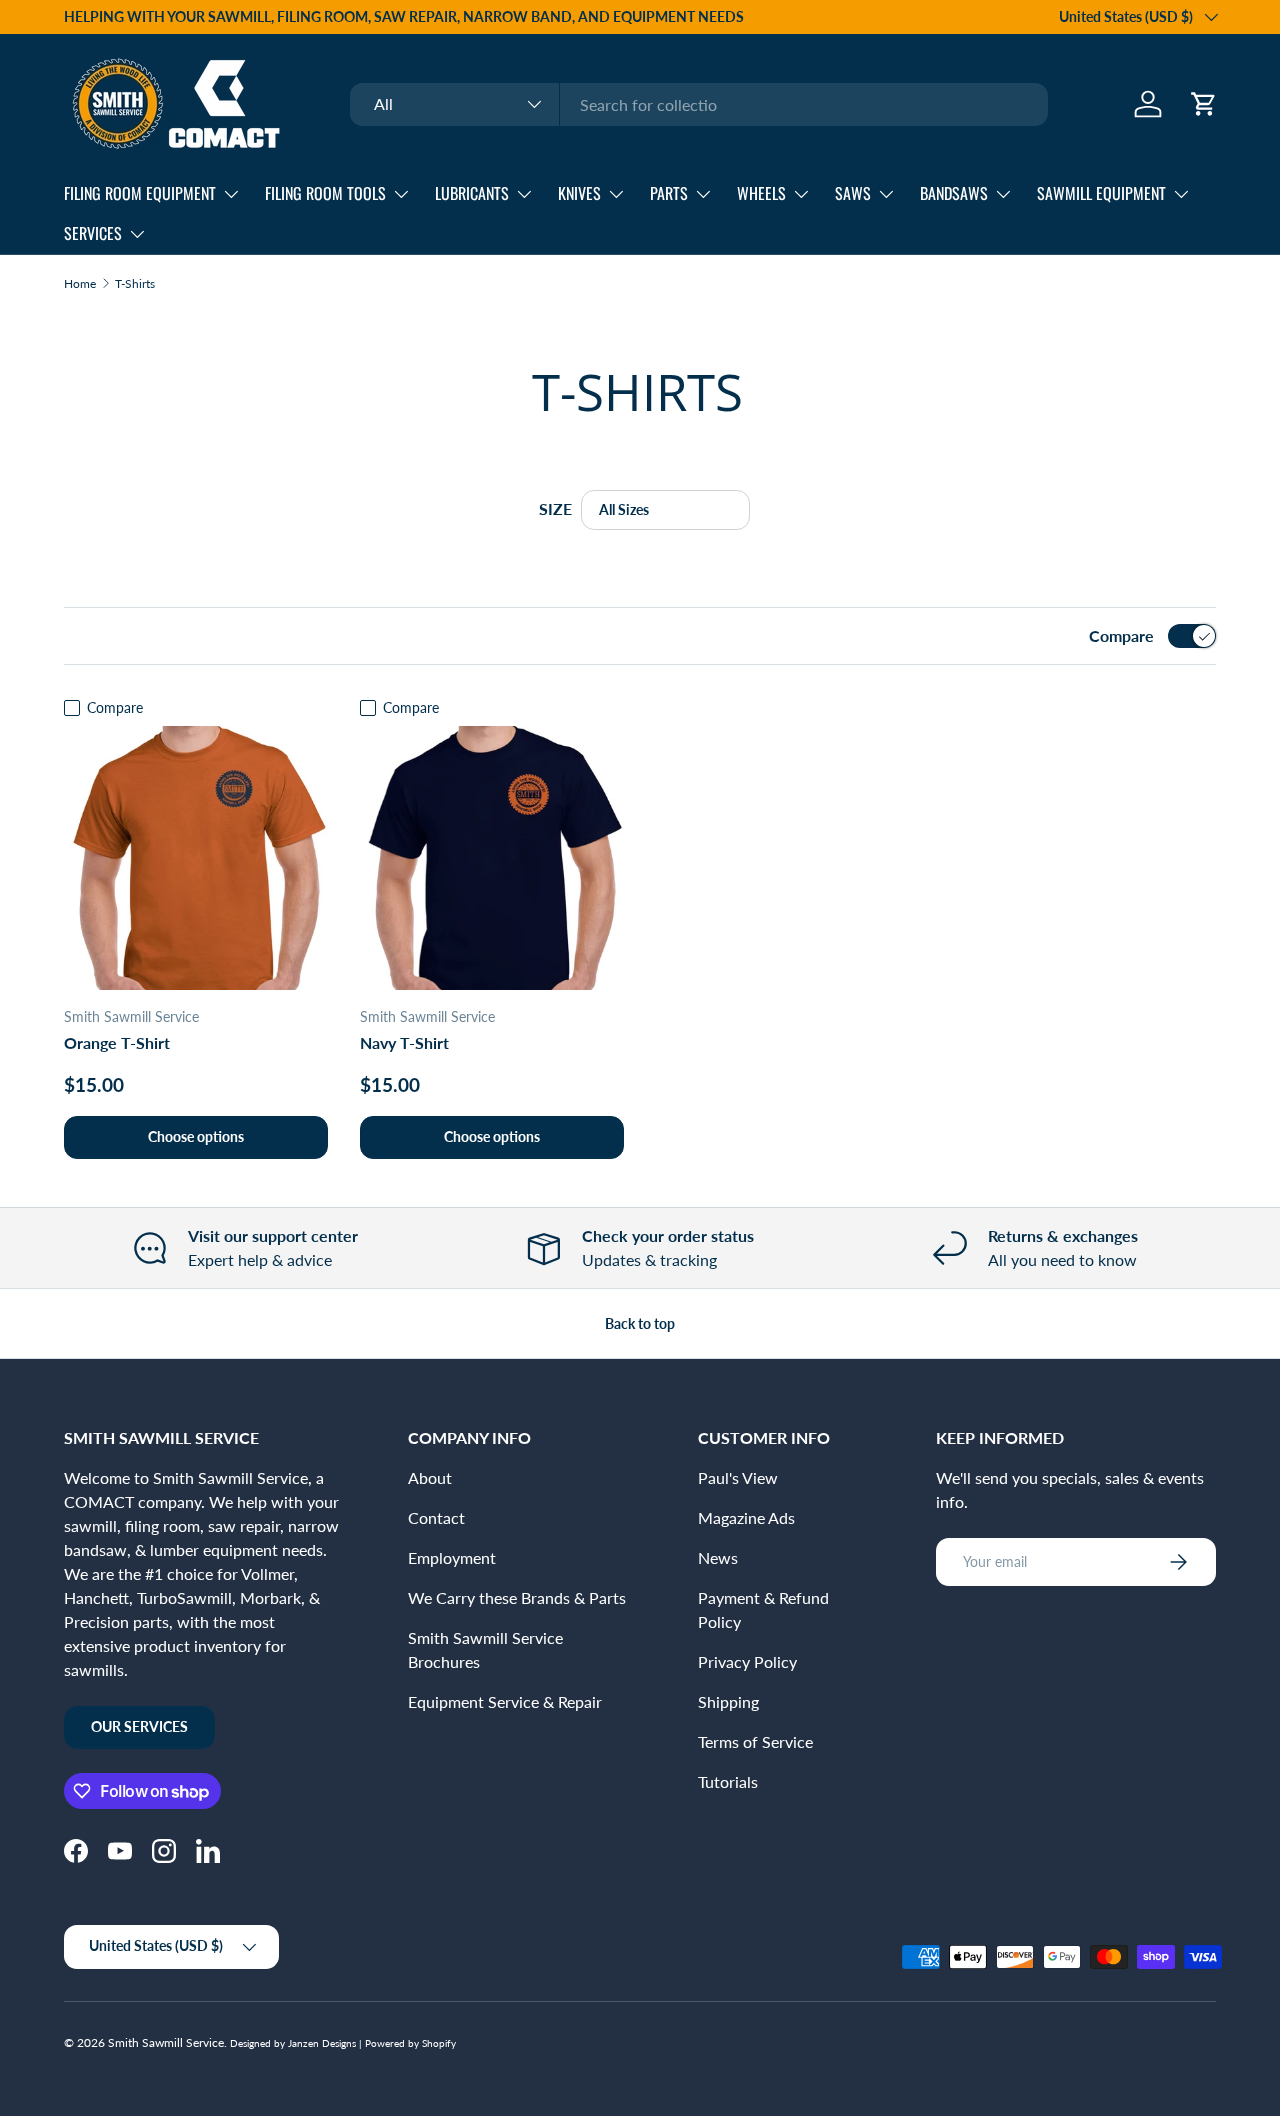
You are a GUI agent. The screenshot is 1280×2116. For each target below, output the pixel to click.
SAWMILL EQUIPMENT (1101, 193)
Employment (452, 1557)
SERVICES (93, 233)
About (430, 1477)
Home (80, 284)
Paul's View (738, 1477)
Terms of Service (755, 1741)
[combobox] (699, 104)
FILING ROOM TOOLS (325, 193)
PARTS (669, 193)
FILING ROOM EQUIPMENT (140, 193)
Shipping (728, 1701)
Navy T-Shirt (404, 1042)
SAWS (853, 193)
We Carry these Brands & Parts (517, 1597)
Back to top (640, 1323)
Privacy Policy (747, 1661)
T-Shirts (135, 284)
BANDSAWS (954, 193)
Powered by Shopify (410, 2043)
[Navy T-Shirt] (492, 858)
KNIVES (579, 193)
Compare (1121, 635)
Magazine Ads (746, 1517)
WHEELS (761, 193)
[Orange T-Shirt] (196, 858)
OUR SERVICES (139, 1726)
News (718, 1557)
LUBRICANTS (472, 193)
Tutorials (728, 1781)
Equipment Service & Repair (505, 1701)
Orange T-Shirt (117, 1042)
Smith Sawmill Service (166, 2042)
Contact (436, 1517)
